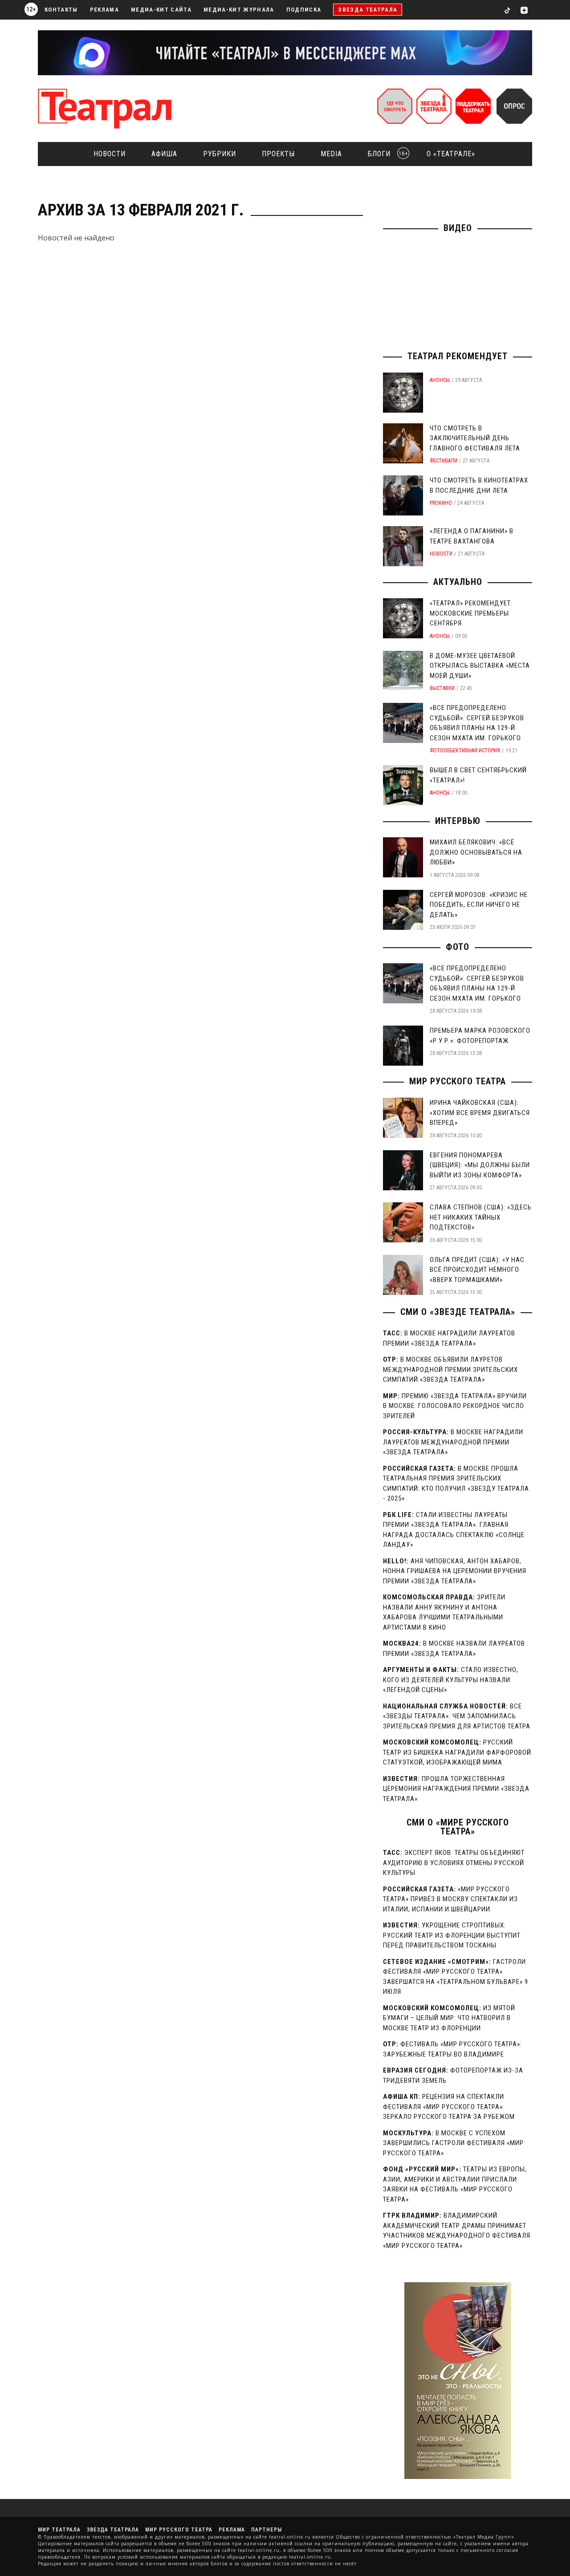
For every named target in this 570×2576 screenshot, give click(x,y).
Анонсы (440, 380)
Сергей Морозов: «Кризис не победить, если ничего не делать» (479, 905)
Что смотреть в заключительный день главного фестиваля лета (475, 438)
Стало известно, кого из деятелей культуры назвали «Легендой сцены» (451, 1680)
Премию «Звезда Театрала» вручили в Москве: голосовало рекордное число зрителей (455, 1406)
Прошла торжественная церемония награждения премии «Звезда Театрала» (456, 1789)
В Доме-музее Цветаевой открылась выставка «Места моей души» (480, 666)
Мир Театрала (59, 2530)
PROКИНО (441, 503)
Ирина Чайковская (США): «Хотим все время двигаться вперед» (480, 1113)
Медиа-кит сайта (161, 10)
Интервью (458, 821)
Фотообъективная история (465, 750)
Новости (110, 154)
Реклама (104, 10)
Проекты (278, 154)
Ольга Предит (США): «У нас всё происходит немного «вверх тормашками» (477, 1270)
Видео (458, 228)
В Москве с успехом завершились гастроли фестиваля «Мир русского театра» (453, 2143)
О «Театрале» (451, 154)
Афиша (164, 154)
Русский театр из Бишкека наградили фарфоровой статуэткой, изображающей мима (457, 1752)
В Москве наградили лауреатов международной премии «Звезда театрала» (453, 1442)
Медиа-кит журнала (239, 10)
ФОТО (458, 947)
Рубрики (220, 154)
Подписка (304, 10)
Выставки (442, 688)
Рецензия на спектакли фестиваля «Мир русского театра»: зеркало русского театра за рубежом (449, 2107)
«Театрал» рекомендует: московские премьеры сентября (471, 613)
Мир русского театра (458, 1081)
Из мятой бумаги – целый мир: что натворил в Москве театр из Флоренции (449, 2018)
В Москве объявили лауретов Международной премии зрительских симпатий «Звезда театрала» (450, 1369)
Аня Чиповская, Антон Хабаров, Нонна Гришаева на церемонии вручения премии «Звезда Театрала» (455, 1571)
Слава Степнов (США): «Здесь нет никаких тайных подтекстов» (481, 1217)
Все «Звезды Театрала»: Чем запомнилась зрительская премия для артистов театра (457, 1716)
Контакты (61, 10)
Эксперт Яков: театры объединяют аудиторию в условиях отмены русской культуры (454, 1863)
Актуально (458, 582)
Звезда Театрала (368, 10)
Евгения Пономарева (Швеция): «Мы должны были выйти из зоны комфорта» (480, 1165)
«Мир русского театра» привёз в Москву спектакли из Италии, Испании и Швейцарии (450, 1899)
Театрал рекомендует (458, 356)
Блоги (385, 154)
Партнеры (267, 2530)
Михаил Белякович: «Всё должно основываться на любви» (476, 852)
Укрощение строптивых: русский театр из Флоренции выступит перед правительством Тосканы (452, 1935)
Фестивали (444, 461)
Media (331, 154)
